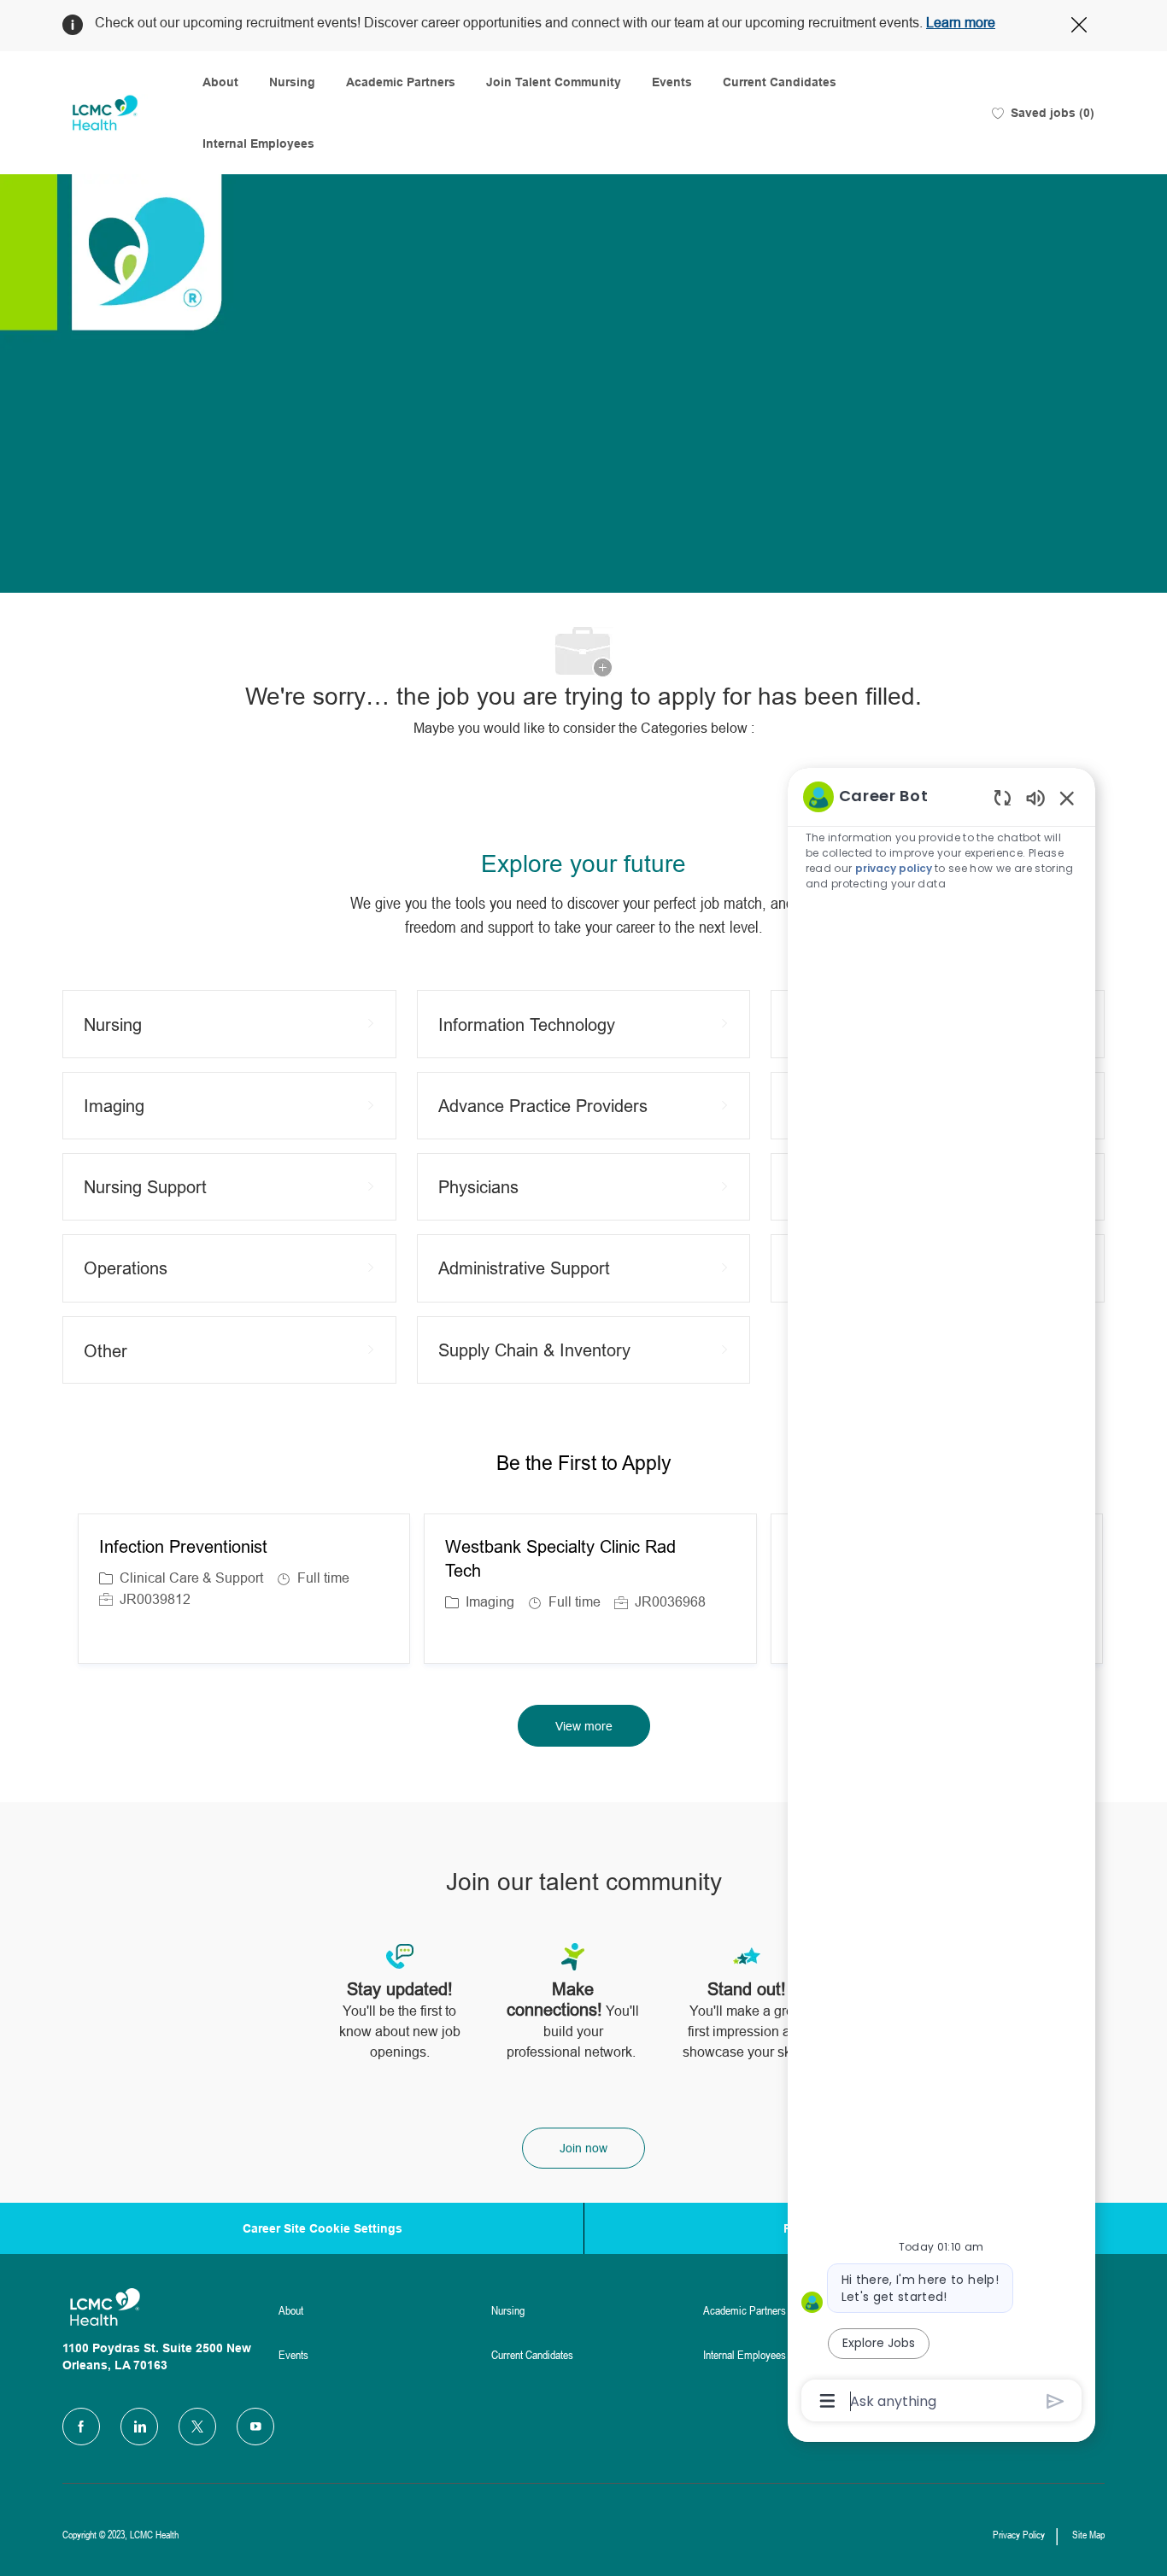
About (220, 82)
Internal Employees (258, 143)
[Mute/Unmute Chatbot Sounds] (1035, 797)
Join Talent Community (554, 82)
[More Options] (827, 2401)
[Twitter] (197, 2427)
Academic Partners (401, 82)
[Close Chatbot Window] (1067, 798)
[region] (941, 1597)
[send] (1056, 2401)
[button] (584, 1726)
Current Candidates (780, 82)
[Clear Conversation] (1003, 797)
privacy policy (894, 868)
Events (672, 82)
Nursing (292, 82)
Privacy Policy (1019, 2535)
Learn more (961, 23)
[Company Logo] (105, 113)
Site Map (1088, 2535)
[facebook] (81, 2427)
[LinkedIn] (139, 2427)
